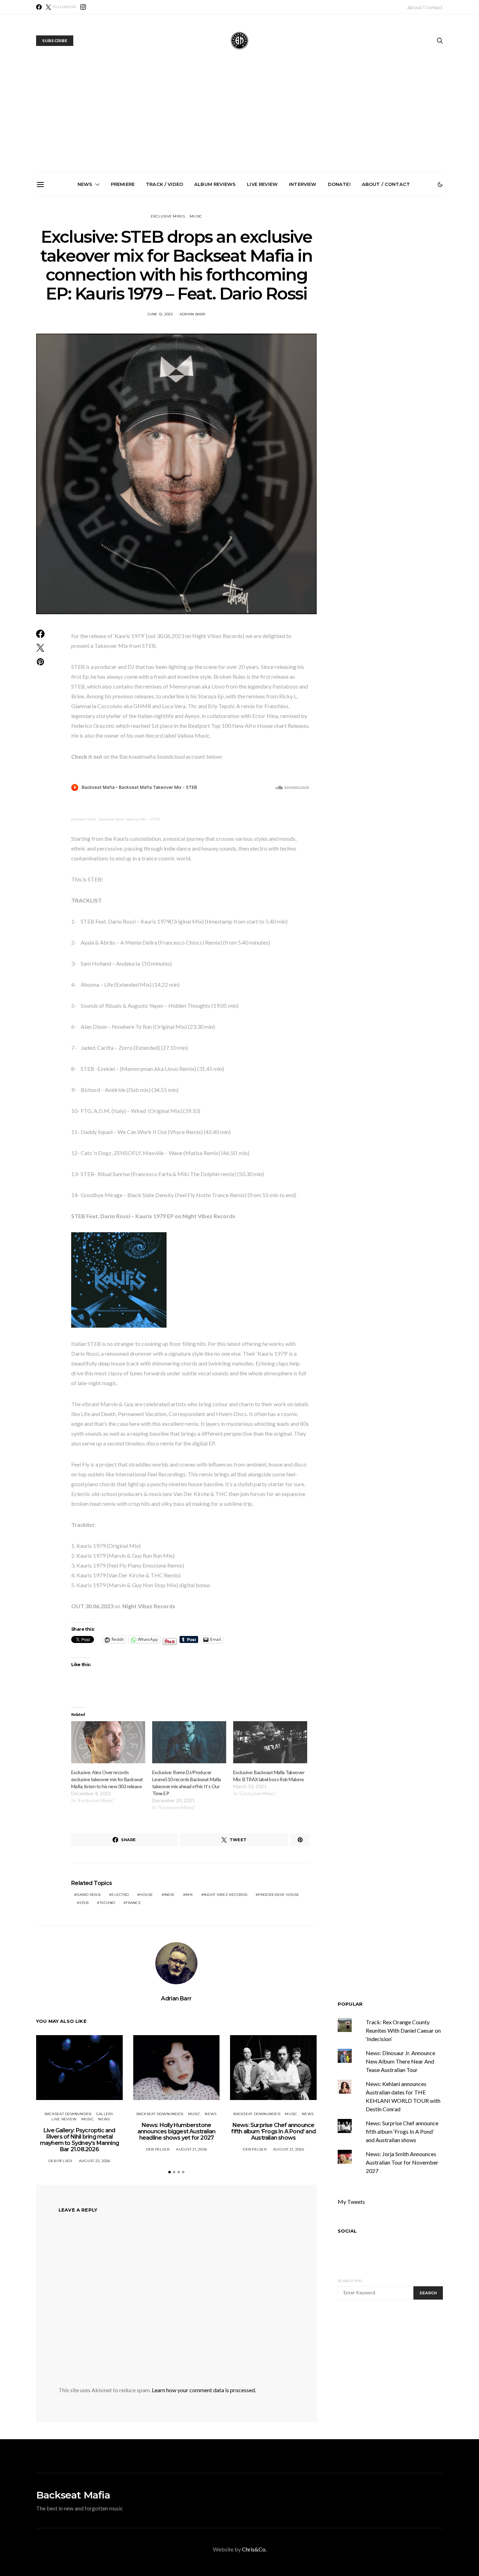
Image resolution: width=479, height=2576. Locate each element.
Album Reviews (215, 184)
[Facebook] (39, 7)
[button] (440, 185)
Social (347, 2231)
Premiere (123, 184)
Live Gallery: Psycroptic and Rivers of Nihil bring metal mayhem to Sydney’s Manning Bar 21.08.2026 (84, 279)
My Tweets (351, 2202)
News (85, 184)
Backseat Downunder (68, 2114)
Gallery (105, 2114)
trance (133, 1903)
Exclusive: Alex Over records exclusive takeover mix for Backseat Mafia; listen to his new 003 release (107, 1779)
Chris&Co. (254, 2549)
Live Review (262, 184)
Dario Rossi (89, 1895)
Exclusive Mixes (168, 216)
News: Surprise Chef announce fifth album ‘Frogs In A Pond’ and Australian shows (242, 276)
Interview (303, 184)
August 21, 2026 (191, 2149)
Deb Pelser (60, 2161)
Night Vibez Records (225, 1895)
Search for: (350, 2281)
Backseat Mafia (84, 819)
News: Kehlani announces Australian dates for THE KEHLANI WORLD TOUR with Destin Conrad (401, 276)
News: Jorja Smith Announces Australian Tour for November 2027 (322, 273)
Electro (120, 1895)
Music (196, 216)
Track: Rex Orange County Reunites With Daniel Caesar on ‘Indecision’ (403, 2030)
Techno (107, 1903)
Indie (169, 1895)
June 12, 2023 (160, 314)
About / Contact (425, 7)
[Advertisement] (239, 120)
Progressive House (279, 1895)
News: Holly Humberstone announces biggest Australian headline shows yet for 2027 (163, 276)
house (146, 1895)
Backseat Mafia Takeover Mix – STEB (130, 819)
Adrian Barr (193, 314)
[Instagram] (83, 7)
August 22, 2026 (95, 2161)
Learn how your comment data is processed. (204, 2390)
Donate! (339, 184)
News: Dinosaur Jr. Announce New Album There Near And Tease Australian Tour (400, 2061)
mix (189, 1895)
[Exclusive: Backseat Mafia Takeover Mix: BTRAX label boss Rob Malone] (270, 1742)
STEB (84, 1903)
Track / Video (164, 184)
